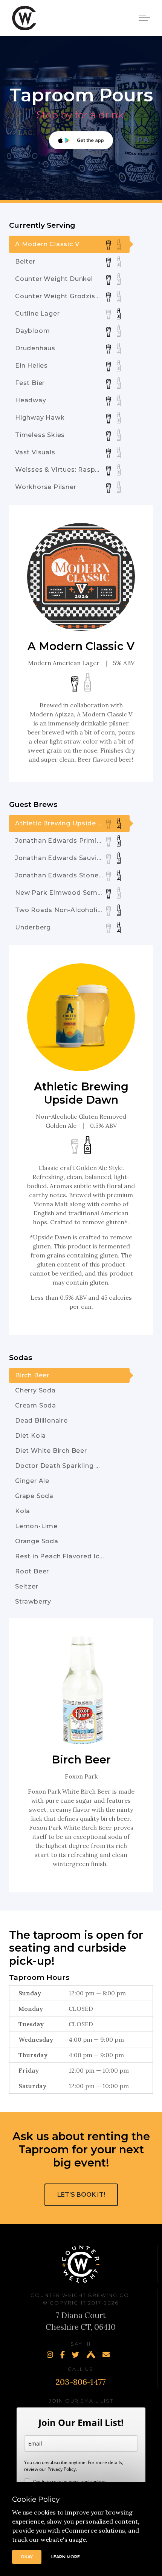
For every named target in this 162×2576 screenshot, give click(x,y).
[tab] (69, 244)
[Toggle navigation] (145, 17)
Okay (27, 2557)
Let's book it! (81, 2195)
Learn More (66, 2557)
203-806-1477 (81, 2382)
